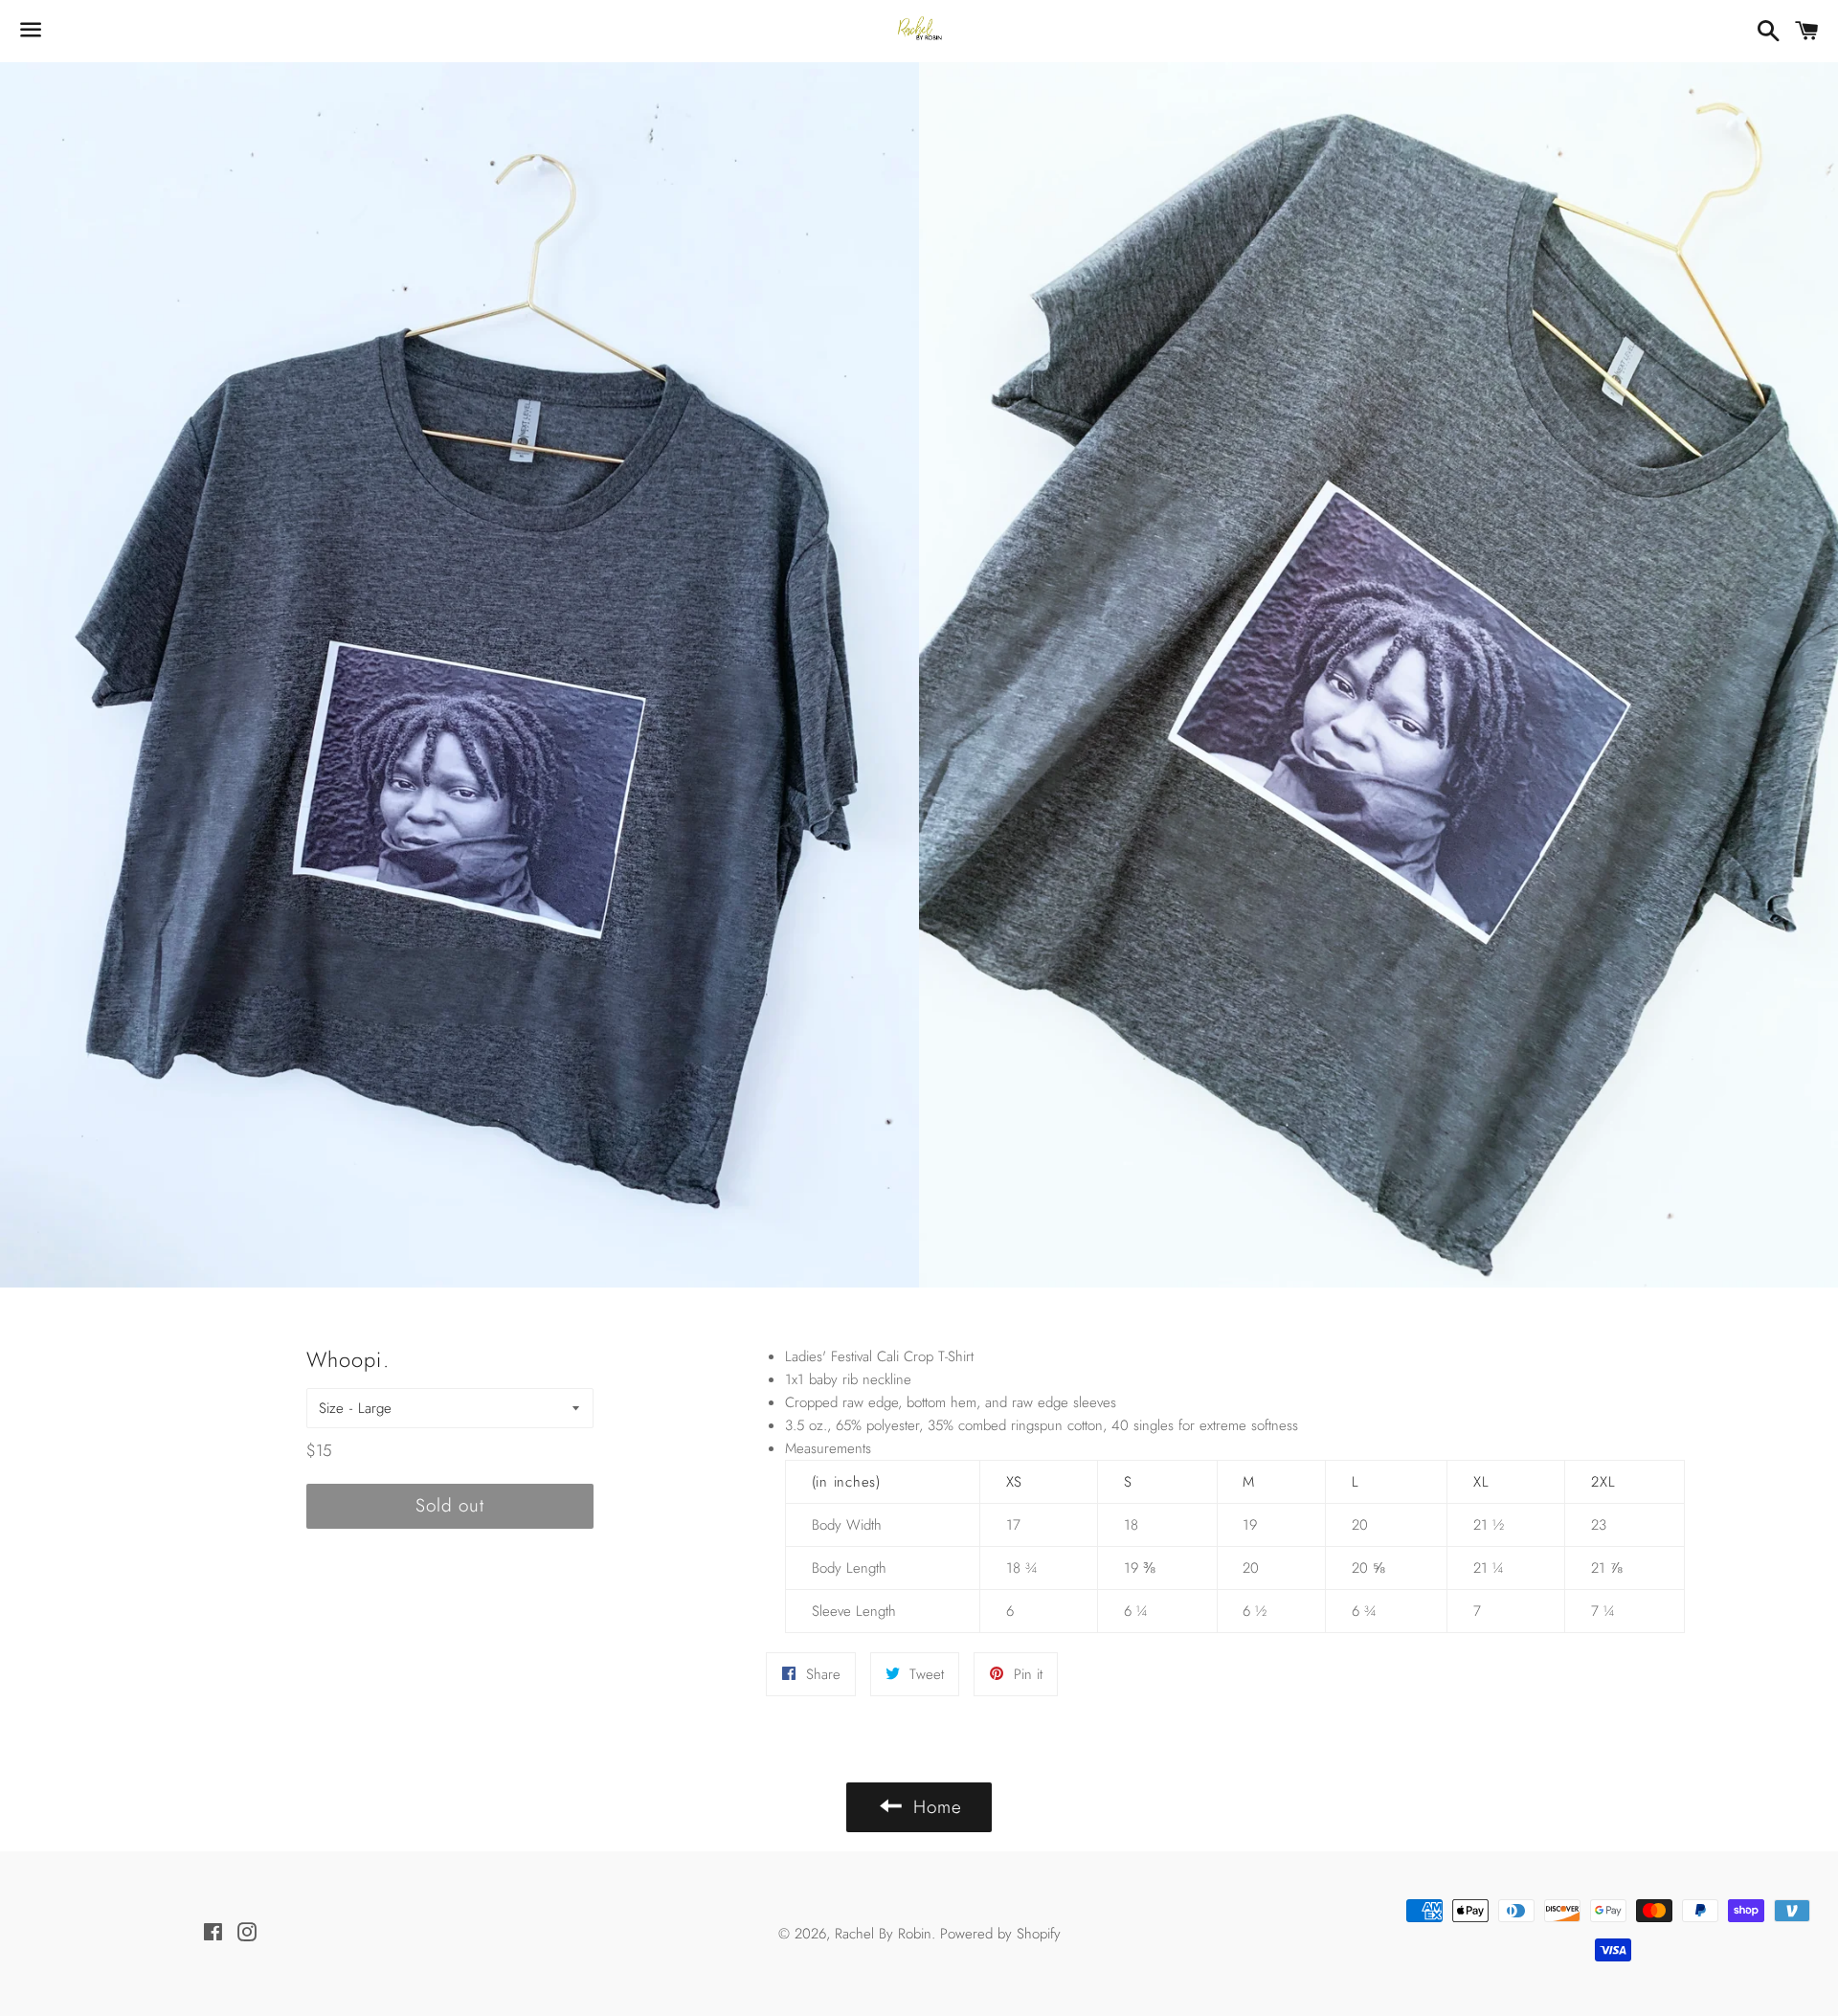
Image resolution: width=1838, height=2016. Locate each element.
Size (331, 1408)
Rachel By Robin (883, 1934)
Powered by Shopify (1000, 1934)
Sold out (450, 1505)
